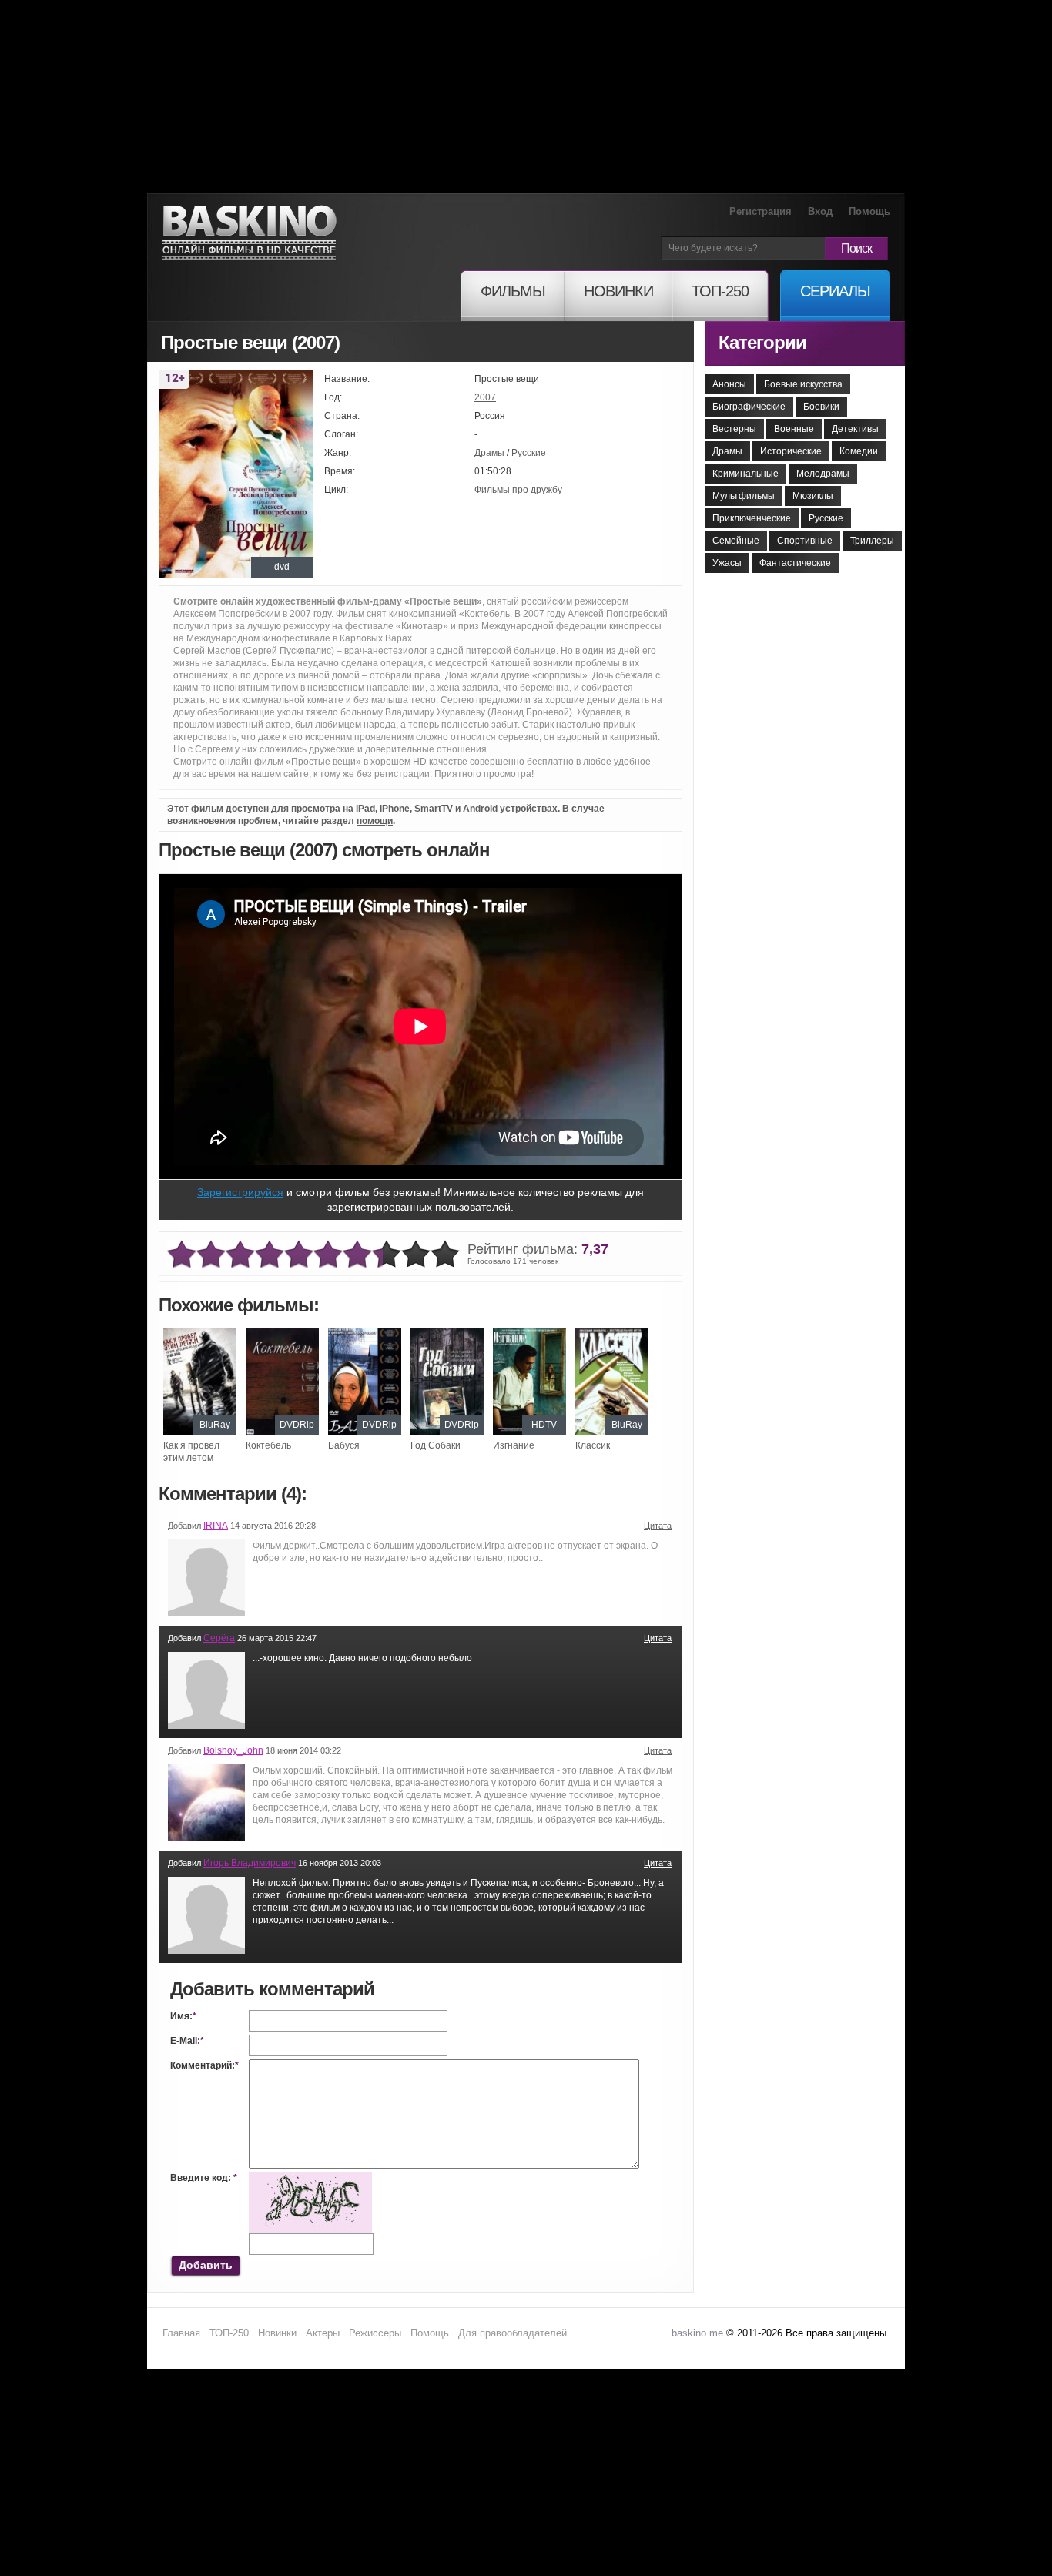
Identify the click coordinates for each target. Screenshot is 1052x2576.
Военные (794, 429)
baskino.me (697, 2333)
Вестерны (734, 429)
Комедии (859, 451)
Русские (529, 453)
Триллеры (872, 541)
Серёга (219, 1638)
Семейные (736, 541)
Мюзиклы (813, 496)
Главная (181, 2333)
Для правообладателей (513, 2333)
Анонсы (729, 384)
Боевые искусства (803, 384)
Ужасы (727, 563)
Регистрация (761, 211)
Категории (762, 342)
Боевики (821, 407)
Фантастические (795, 563)
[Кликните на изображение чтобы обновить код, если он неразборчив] (310, 2178)
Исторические (791, 451)
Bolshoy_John (233, 1750)
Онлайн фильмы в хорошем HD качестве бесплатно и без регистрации (250, 233)
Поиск (856, 248)
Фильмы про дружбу (518, 490)
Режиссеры (375, 2333)
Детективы (855, 429)
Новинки (277, 2333)
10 (445, 1255)
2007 (485, 397)
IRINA (216, 1526)
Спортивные (805, 541)
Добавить (206, 2265)
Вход (820, 211)
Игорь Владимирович (250, 1863)
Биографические (749, 407)
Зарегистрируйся (240, 1192)
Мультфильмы (744, 496)
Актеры (323, 2333)
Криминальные (745, 474)
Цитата (658, 1526)
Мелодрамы (823, 474)
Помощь (869, 211)
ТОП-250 (229, 2333)
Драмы (489, 453)
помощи (375, 821)
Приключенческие (752, 518)
